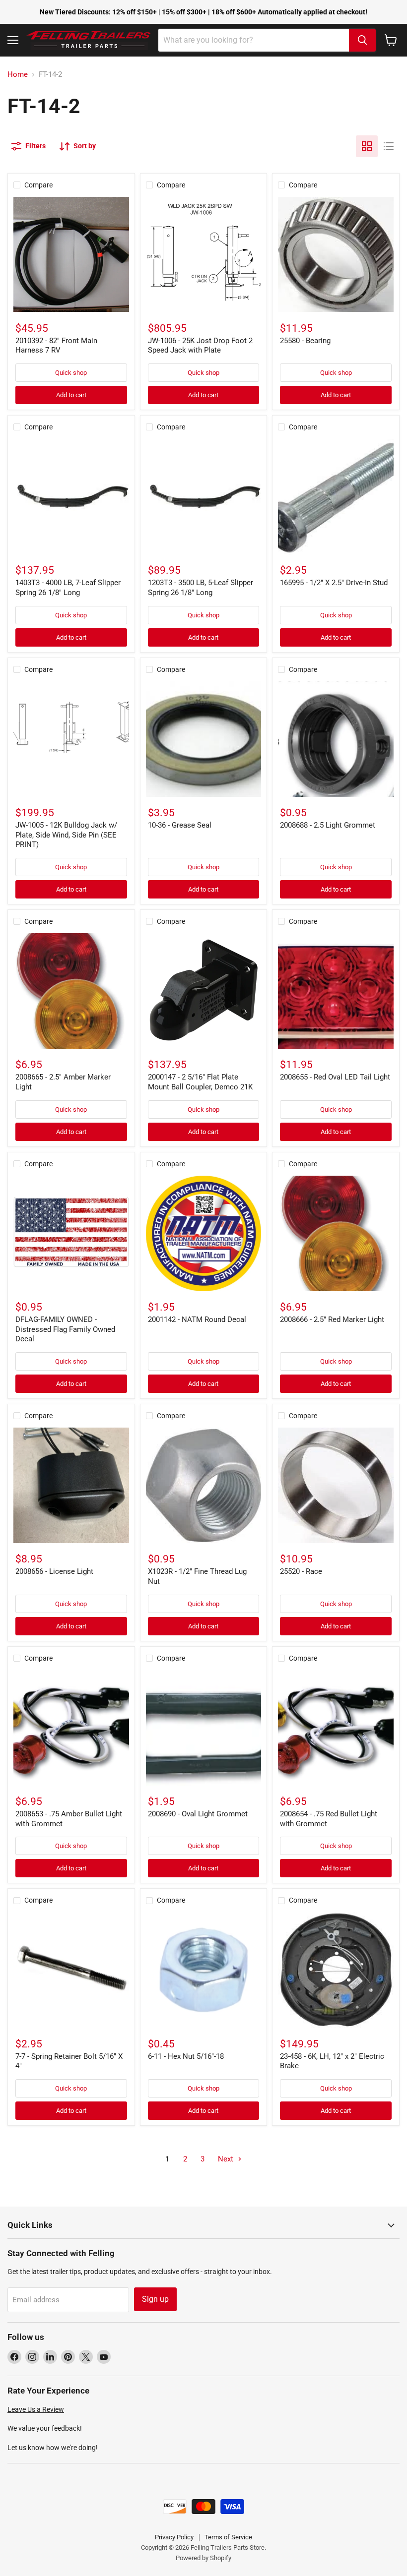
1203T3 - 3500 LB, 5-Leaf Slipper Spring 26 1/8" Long (201, 588)
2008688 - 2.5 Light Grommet (328, 825)
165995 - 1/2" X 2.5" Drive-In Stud (334, 583)
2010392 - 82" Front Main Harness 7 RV (56, 346)
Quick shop (71, 373)
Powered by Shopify (203, 2558)
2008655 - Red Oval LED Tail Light (335, 1077)
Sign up (155, 2299)
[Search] (362, 40)
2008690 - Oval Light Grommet (198, 1814)
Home (18, 75)
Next (227, 2159)
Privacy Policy (174, 2537)
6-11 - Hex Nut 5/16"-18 (186, 2056)
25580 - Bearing (305, 341)
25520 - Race (301, 1571)
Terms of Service (228, 2537)
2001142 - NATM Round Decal (197, 1319)
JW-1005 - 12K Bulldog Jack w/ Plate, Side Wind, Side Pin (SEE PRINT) (66, 835)
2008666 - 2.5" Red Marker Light (332, 1319)
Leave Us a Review (36, 2409)
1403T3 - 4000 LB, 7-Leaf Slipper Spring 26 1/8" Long (68, 588)
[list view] (389, 146)
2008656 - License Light (54, 1571)
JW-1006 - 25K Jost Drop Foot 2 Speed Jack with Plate (200, 346)
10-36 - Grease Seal (180, 825)
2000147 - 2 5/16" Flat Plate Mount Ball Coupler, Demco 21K (200, 1082)
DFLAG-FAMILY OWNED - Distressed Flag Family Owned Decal (65, 1329)
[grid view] (367, 146)
